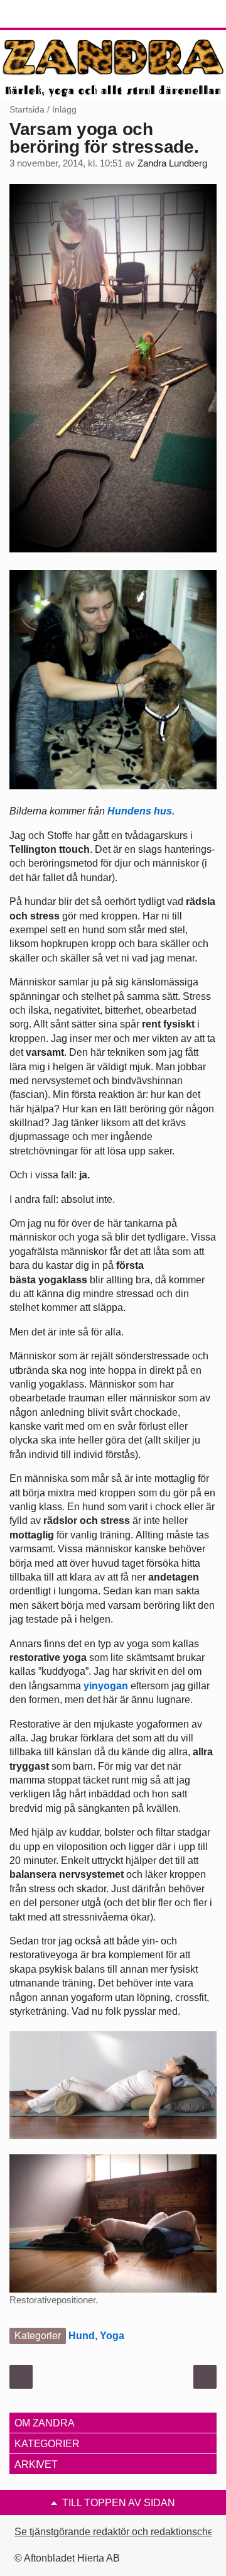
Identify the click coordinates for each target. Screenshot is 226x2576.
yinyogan (106, 1686)
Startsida (27, 109)
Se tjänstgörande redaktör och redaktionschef (115, 2532)
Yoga (112, 2336)
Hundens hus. (142, 811)
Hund (82, 2336)
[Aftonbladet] (56, 14)
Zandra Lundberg (172, 163)
